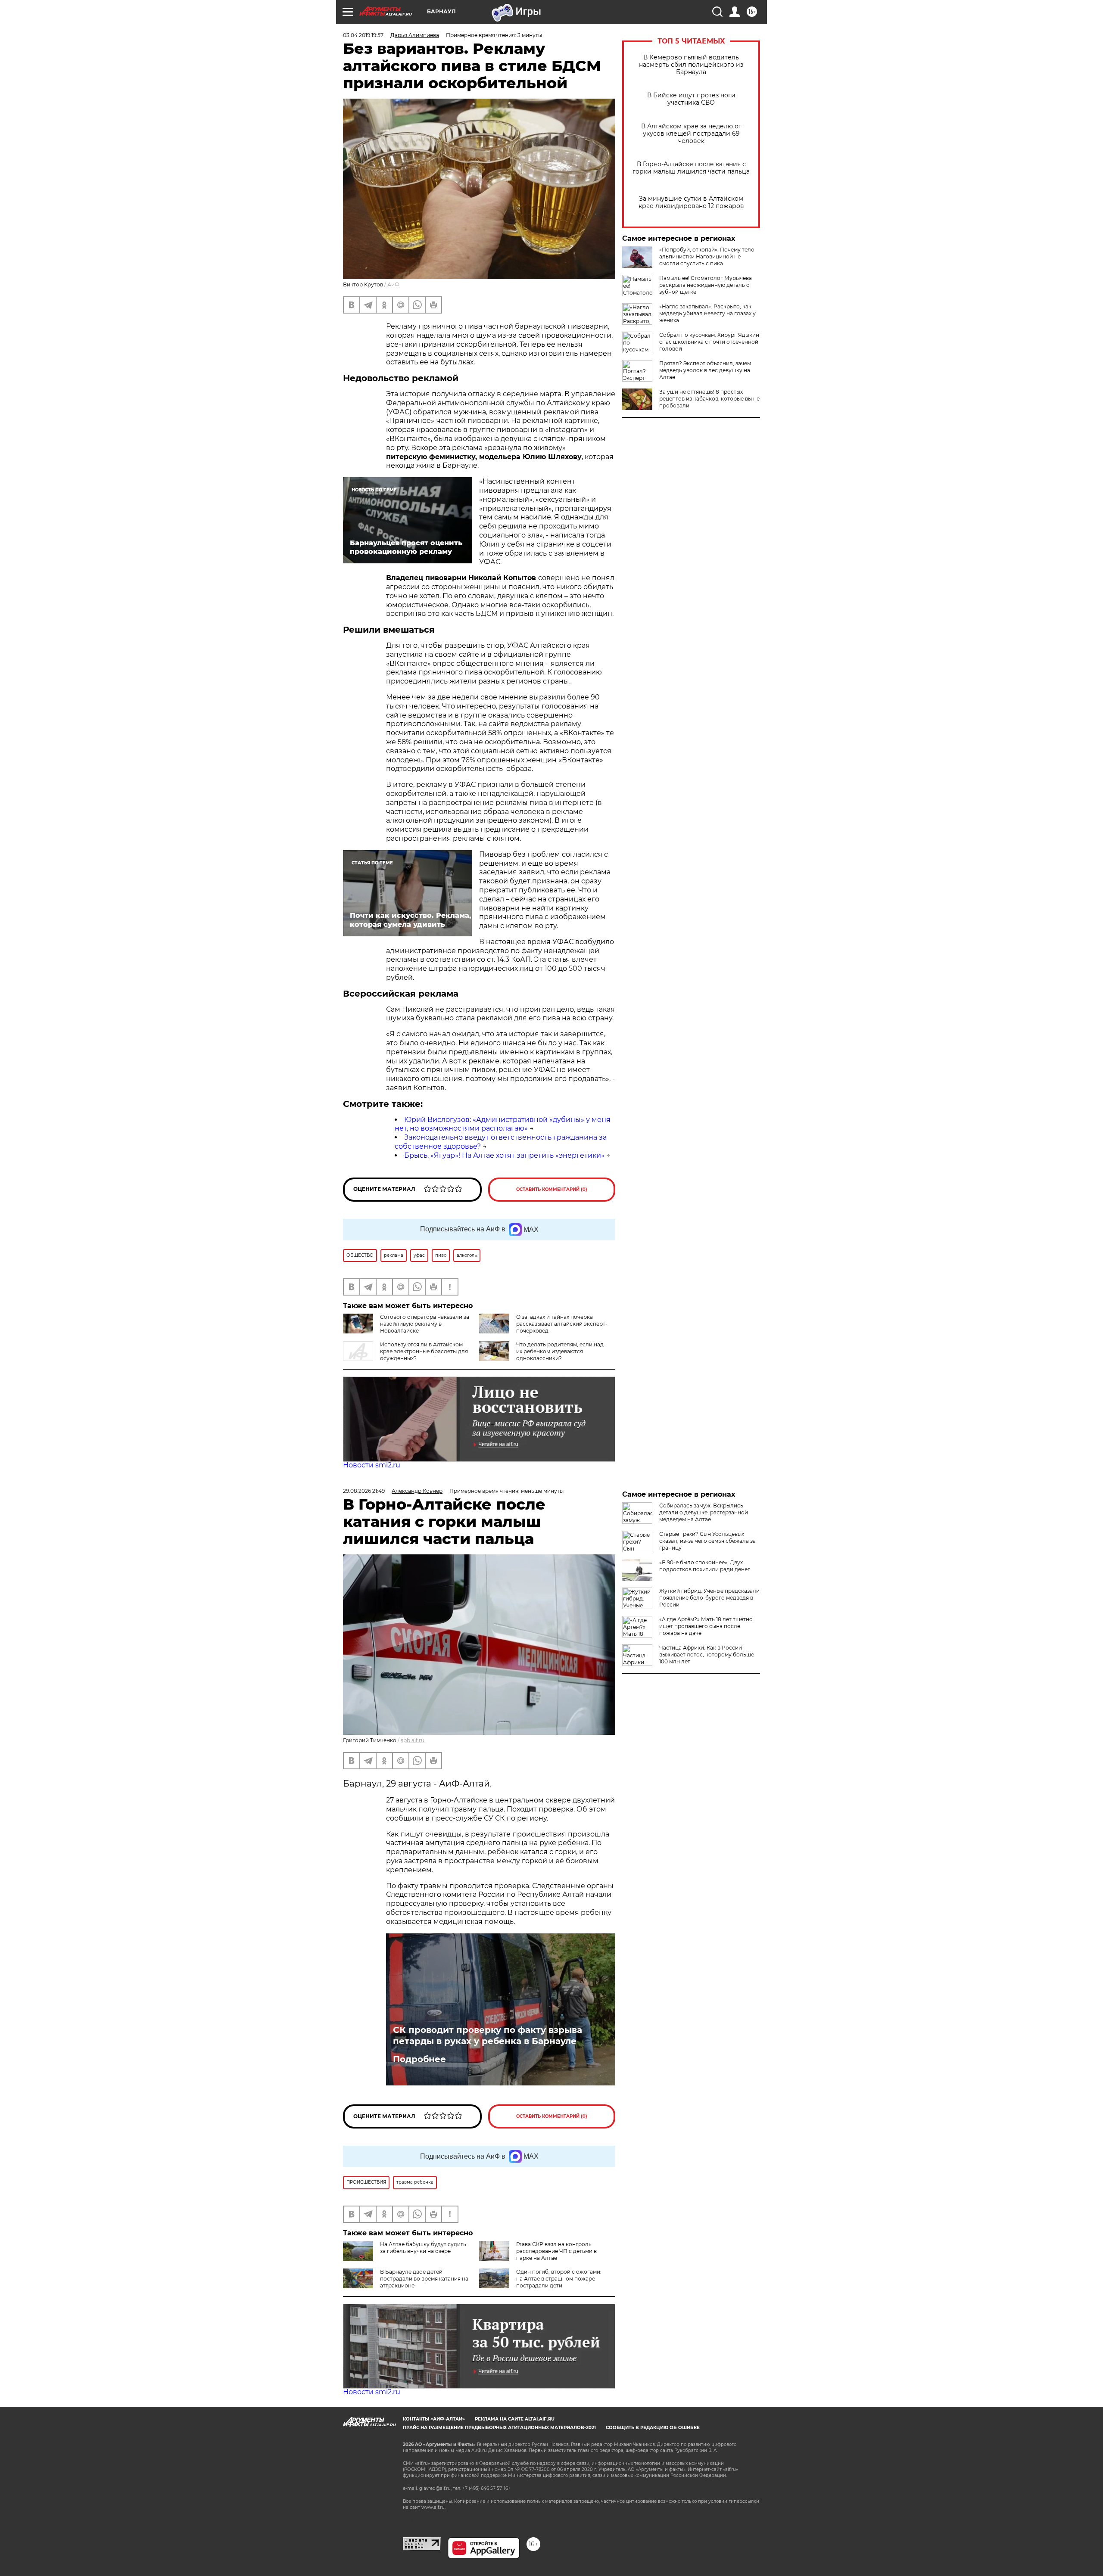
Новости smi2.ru (372, 1465)
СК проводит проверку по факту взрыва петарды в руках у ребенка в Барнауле (488, 2035)
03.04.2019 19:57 (363, 35)
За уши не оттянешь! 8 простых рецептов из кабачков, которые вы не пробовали (709, 399)
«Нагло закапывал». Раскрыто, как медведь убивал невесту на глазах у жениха (707, 313)
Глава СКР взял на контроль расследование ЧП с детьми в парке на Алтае (556, 2251)
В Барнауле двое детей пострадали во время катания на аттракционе (424, 2279)
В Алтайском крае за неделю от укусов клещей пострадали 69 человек (691, 134)
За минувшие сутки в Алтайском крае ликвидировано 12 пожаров (691, 202)
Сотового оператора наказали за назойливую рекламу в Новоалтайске (425, 1324)
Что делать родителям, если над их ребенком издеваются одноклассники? (560, 1351)
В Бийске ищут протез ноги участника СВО (691, 99)
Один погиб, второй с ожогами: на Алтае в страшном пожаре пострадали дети (559, 2279)
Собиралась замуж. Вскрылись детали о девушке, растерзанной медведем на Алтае (704, 1512)
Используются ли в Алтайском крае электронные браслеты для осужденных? (424, 1351)
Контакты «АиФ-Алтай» (434, 2419)
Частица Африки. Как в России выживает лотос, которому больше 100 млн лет (707, 1655)
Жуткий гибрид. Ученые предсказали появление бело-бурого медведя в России (709, 1598)
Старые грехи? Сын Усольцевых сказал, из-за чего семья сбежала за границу (707, 1541)
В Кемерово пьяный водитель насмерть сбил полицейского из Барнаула (691, 65)
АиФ (393, 284)
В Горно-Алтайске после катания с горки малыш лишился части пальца (691, 168)
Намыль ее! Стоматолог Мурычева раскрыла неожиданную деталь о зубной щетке (706, 285)
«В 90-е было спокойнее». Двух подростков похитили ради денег (705, 1566)
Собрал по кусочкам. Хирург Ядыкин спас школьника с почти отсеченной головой (709, 342)
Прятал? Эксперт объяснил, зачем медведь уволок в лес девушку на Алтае (705, 370)
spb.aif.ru (413, 1740)
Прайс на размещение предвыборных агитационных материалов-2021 (499, 2428)
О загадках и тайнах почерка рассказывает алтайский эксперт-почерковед (562, 1324)
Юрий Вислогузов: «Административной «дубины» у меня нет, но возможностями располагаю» (503, 1124)
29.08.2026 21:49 (364, 1491)
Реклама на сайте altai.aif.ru (515, 2419)
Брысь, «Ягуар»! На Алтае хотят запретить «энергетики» (504, 1155)
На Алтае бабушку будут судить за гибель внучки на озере (423, 2248)
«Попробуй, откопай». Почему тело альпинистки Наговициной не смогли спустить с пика (707, 256)
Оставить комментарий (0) (552, 1189)
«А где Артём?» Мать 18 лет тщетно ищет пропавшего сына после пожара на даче (706, 1626)
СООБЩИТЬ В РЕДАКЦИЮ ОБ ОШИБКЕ (653, 2428)
